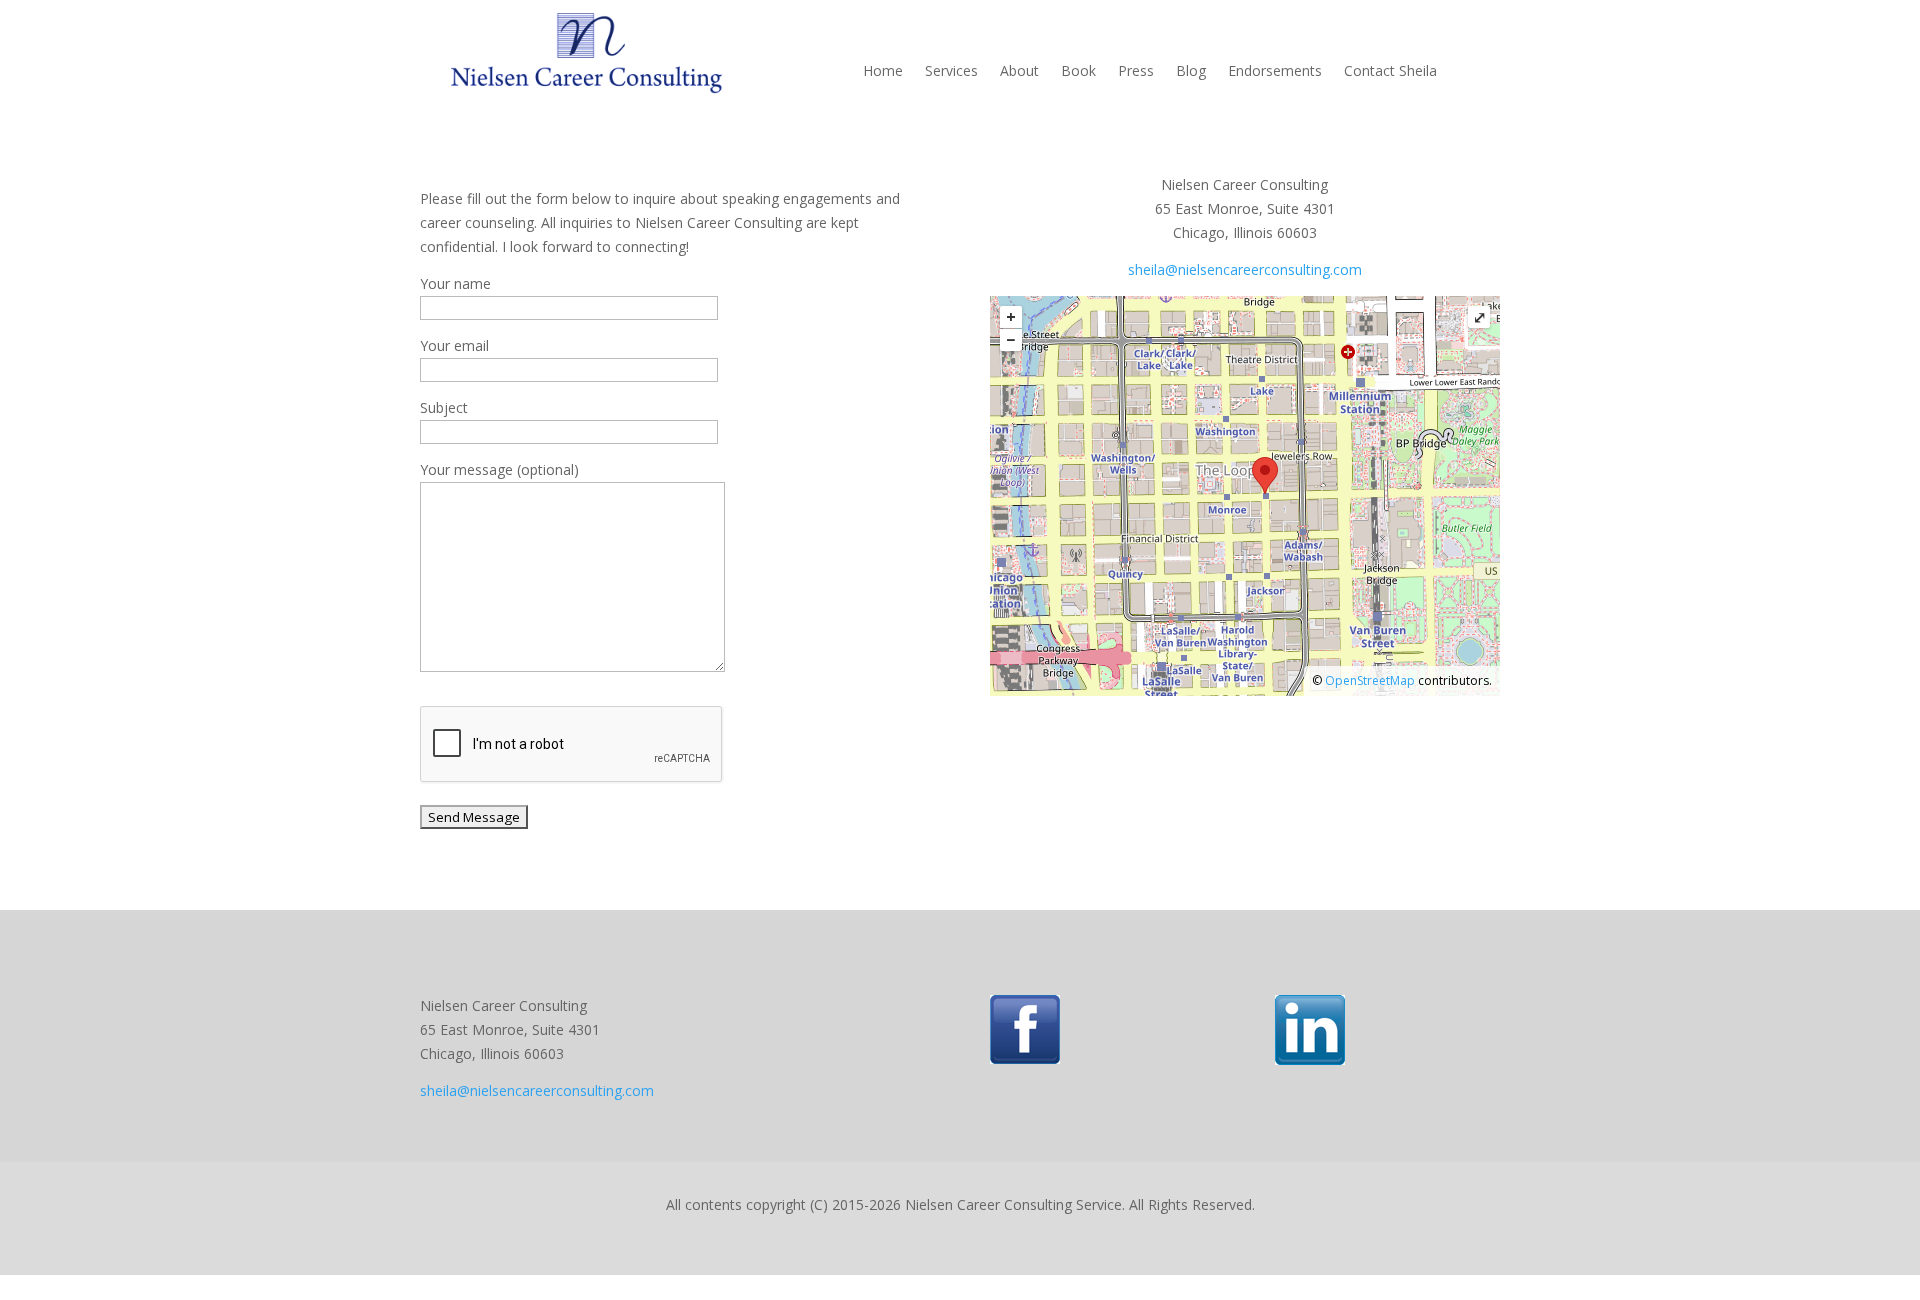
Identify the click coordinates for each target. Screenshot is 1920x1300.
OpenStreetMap (1370, 680)
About (1019, 72)
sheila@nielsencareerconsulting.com (1245, 269)
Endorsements (1275, 72)
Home (883, 72)
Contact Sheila (1390, 72)
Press (1136, 72)
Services (951, 72)
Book (1078, 72)
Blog (1191, 72)
